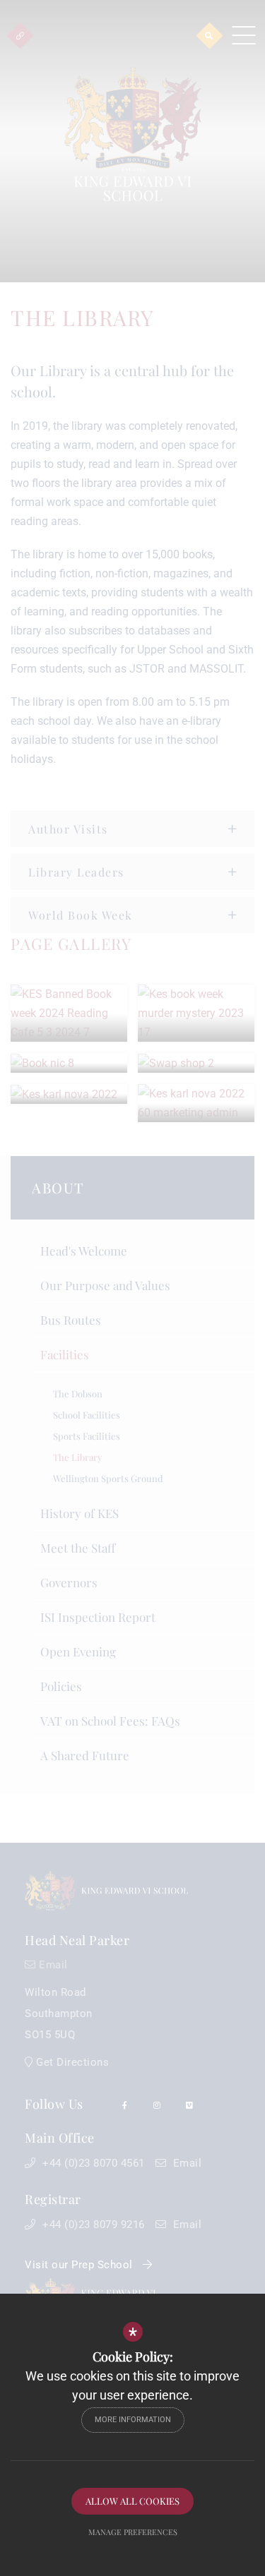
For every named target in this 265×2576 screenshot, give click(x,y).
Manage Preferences (133, 2532)
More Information (133, 2420)
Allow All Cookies (132, 2501)
